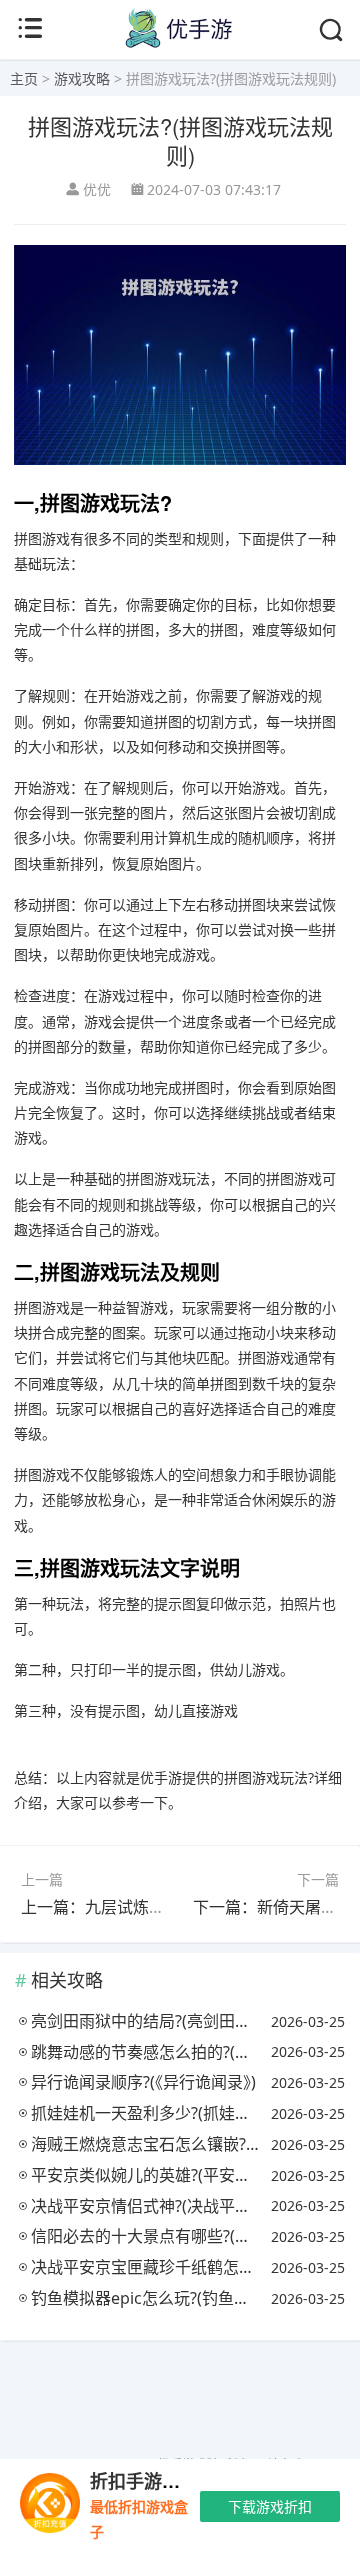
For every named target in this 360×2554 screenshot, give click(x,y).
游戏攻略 (82, 78)
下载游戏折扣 (270, 2506)
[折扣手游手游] (50, 2506)
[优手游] (180, 43)
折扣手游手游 (144, 2481)
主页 (24, 78)
